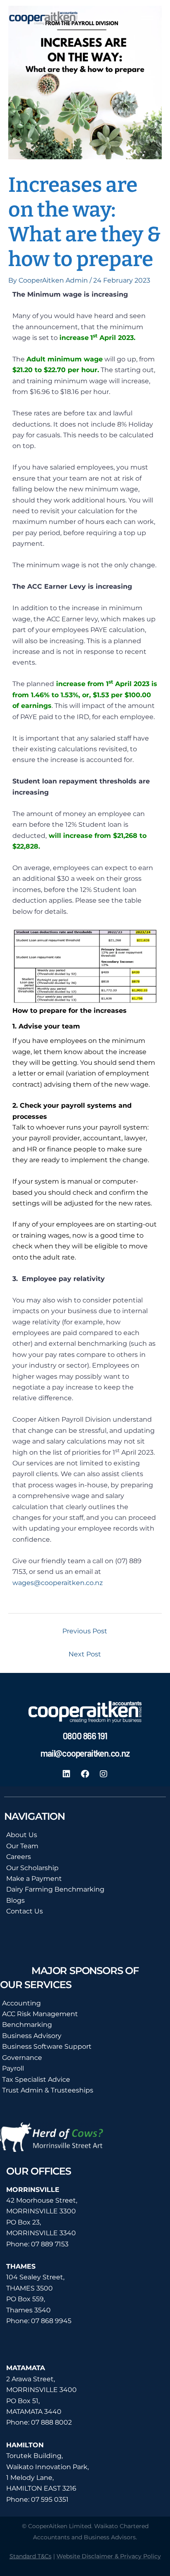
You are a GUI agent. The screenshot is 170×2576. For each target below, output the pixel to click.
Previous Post (85, 1631)
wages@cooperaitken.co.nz (58, 1583)
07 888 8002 (51, 2422)
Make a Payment (34, 1879)
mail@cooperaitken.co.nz (85, 1753)
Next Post (85, 1654)
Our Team (22, 1846)
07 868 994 (49, 2321)
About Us (22, 1835)
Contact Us (25, 1911)
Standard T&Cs (31, 2556)
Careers (19, 1857)
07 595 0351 (50, 2499)
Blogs (15, 1900)
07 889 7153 (50, 2244)
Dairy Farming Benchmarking (55, 1889)
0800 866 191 (85, 1736)
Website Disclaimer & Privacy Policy (109, 2556)
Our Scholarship (32, 1868)
